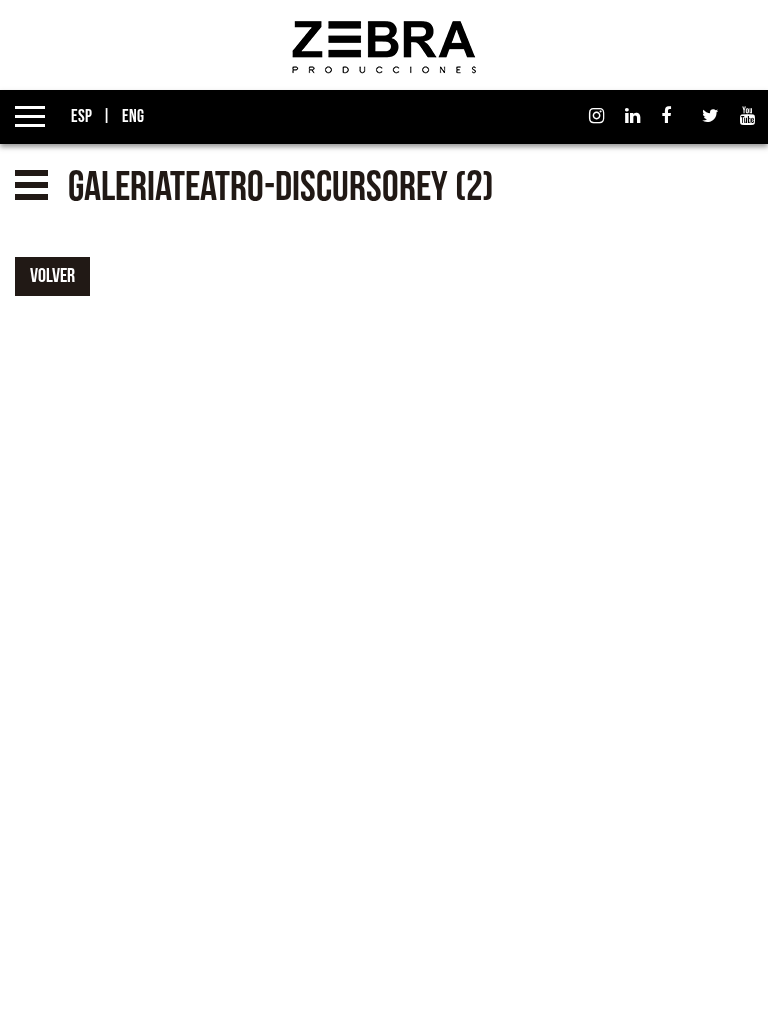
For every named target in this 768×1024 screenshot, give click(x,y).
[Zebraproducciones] (384, 46)
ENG (131, 116)
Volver (52, 276)
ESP (80, 116)
